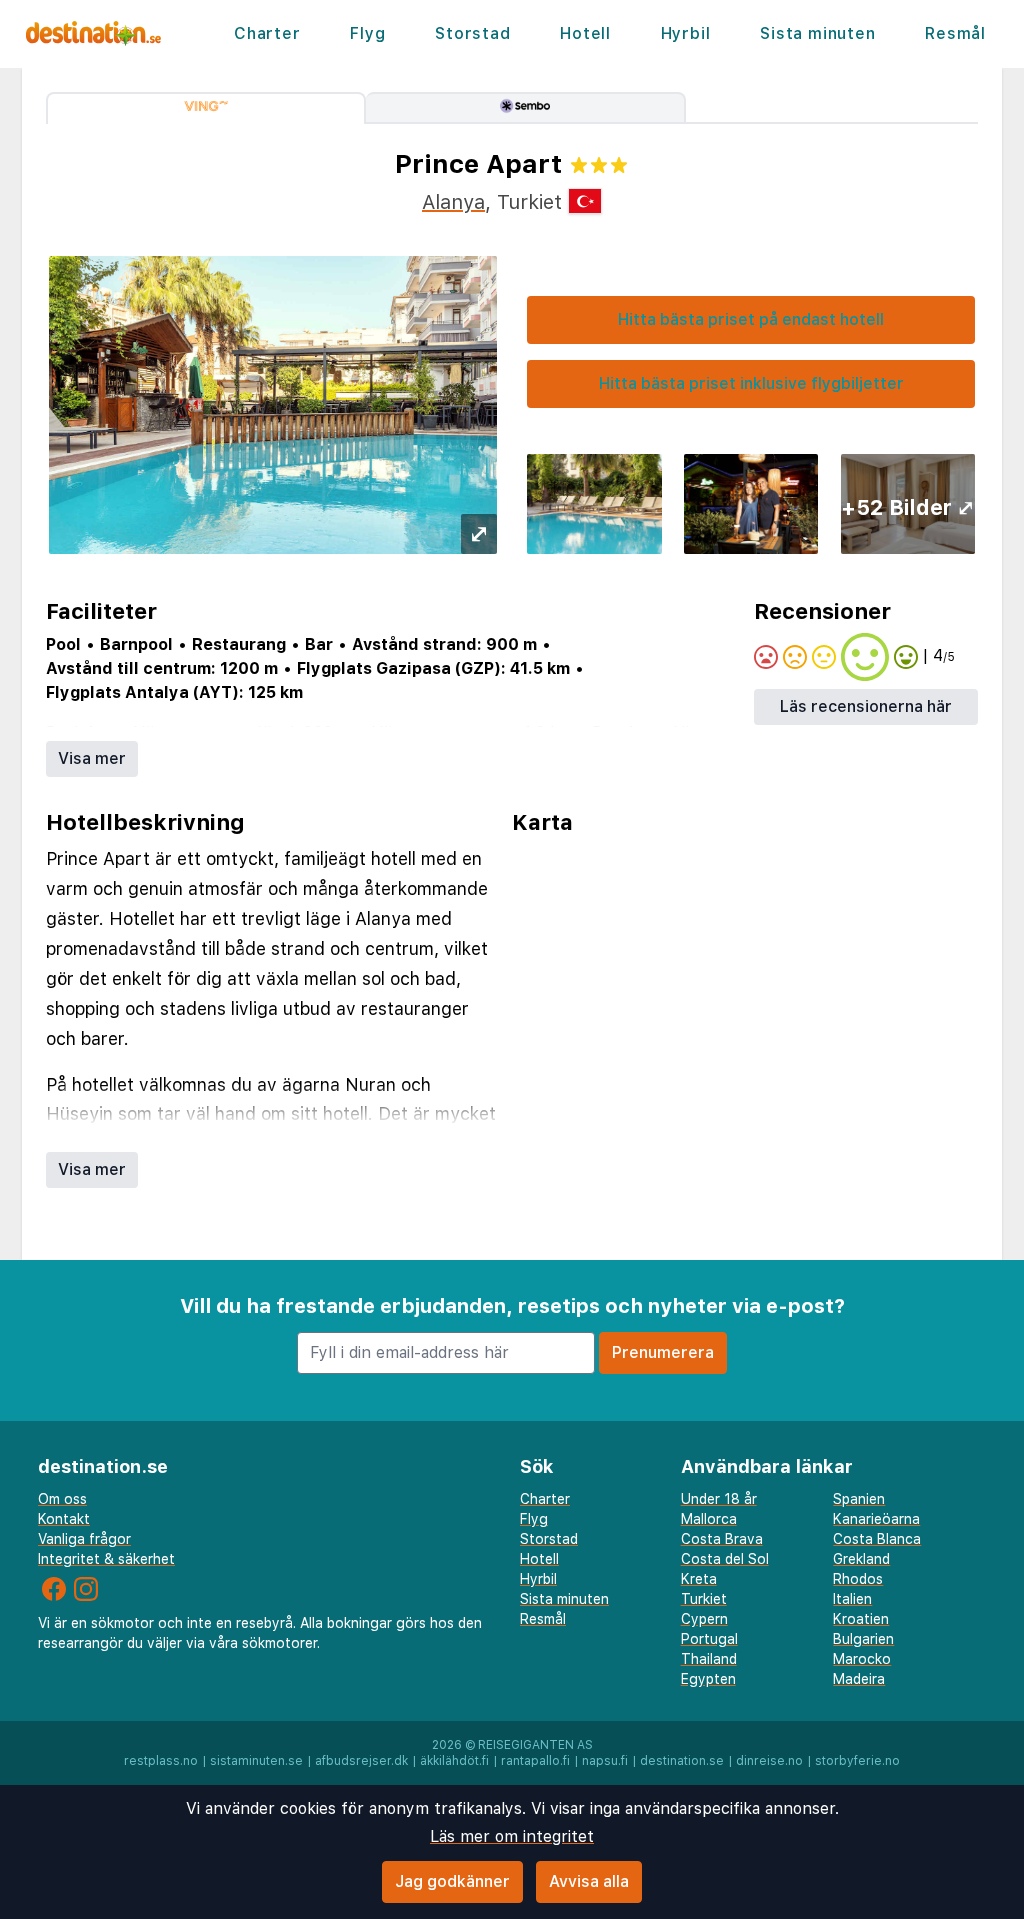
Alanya (453, 202)
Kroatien (861, 1619)
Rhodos (858, 1579)
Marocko (862, 1659)
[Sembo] (526, 108)
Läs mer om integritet (512, 1836)
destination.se (682, 1761)
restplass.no (161, 1761)
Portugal (709, 1639)
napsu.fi (605, 1761)
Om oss (62, 1499)
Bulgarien (863, 1639)
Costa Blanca (877, 1539)
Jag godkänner (452, 1881)
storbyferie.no (857, 1761)
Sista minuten (817, 33)
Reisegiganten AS (535, 1745)
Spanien (859, 1499)
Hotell (585, 33)
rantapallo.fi (535, 1761)
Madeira (859, 1679)
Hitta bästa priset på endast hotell (751, 319)
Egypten (708, 1679)
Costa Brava (722, 1539)
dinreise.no (769, 1761)
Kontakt (64, 1519)
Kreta (699, 1579)
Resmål (955, 33)
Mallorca (709, 1519)
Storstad (472, 33)
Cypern (704, 1619)
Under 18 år (719, 1499)
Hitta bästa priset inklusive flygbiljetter (751, 383)
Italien (852, 1599)
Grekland (861, 1559)
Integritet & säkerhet (106, 1559)
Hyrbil (686, 33)
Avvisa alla (589, 1881)
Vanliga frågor (84, 1539)
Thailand (709, 1659)
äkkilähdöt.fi (454, 1761)
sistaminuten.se (256, 1761)
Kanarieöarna (876, 1519)
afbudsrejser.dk (361, 1761)
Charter (267, 33)
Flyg (367, 33)
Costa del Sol (725, 1559)
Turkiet (704, 1599)
